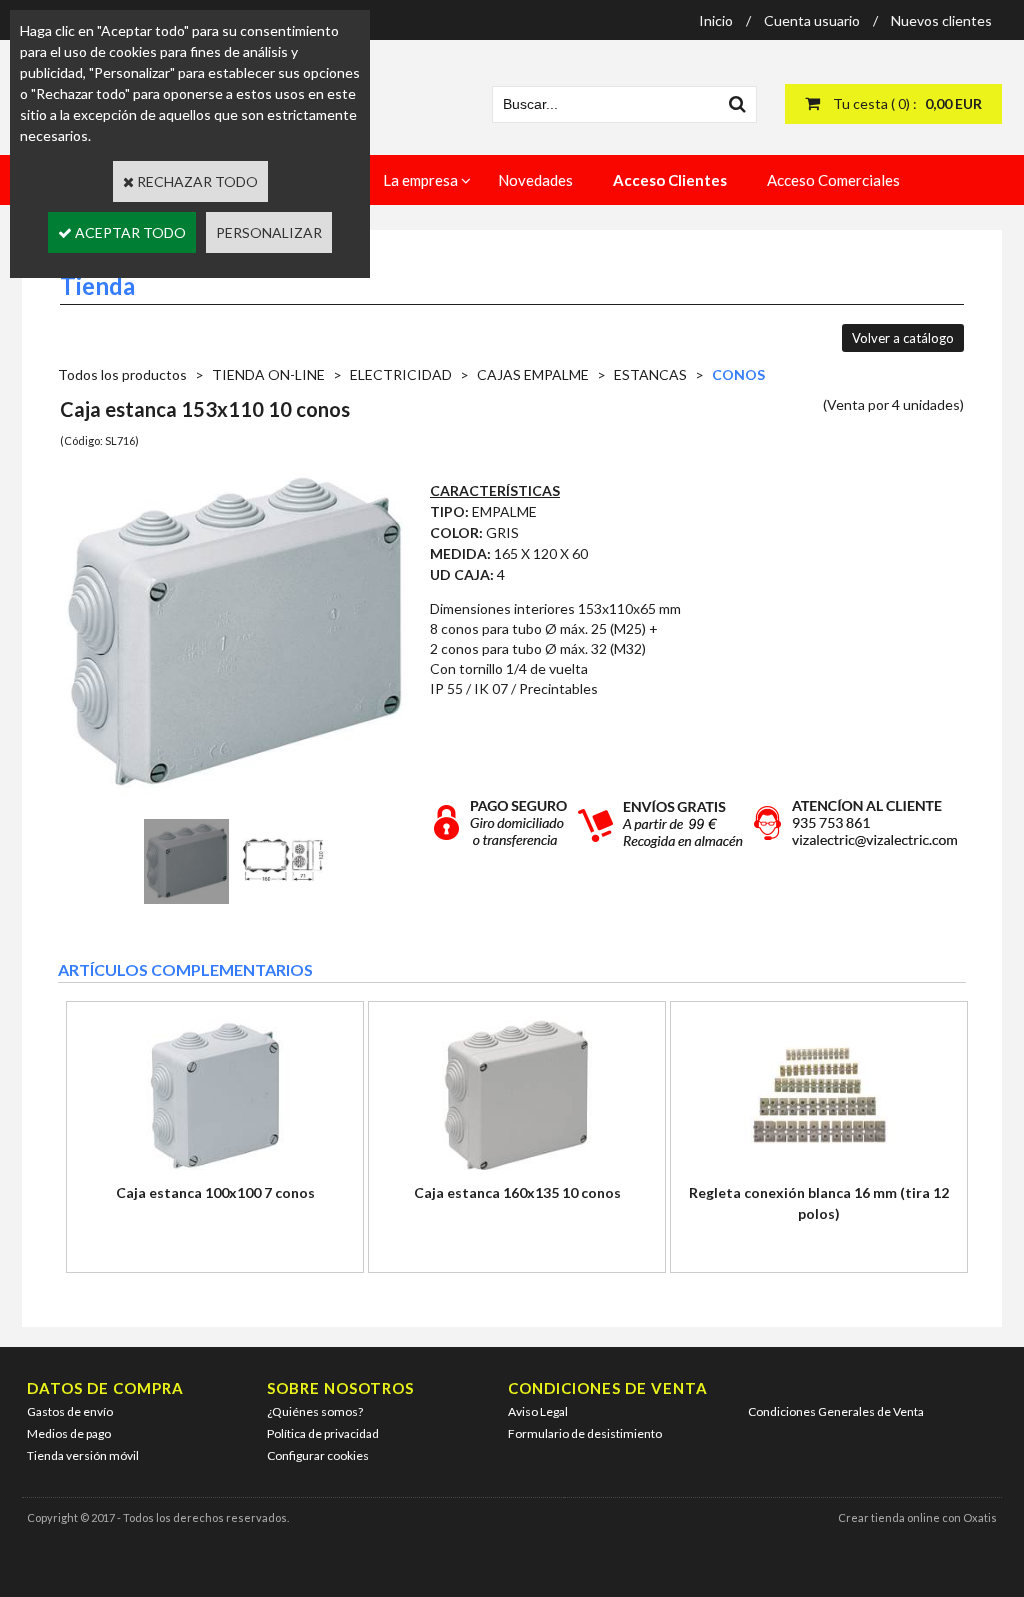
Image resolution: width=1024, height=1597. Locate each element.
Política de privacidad (323, 1433)
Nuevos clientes (941, 20)
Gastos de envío (70, 1411)
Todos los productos (122, 374)
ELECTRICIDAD (401, 374)
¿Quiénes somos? (315, 1411)
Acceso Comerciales (833, 180)
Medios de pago (69, 1433)
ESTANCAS (650, 374)
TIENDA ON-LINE (268, 374)
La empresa (420, 180)
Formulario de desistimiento (585, 1433)
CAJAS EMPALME (533, 374)
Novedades (535, 180)
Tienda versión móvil (83, 1455)
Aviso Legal (538, 1411)
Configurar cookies (318, 1455)
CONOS (738, 374)
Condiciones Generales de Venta (836, 1411)
